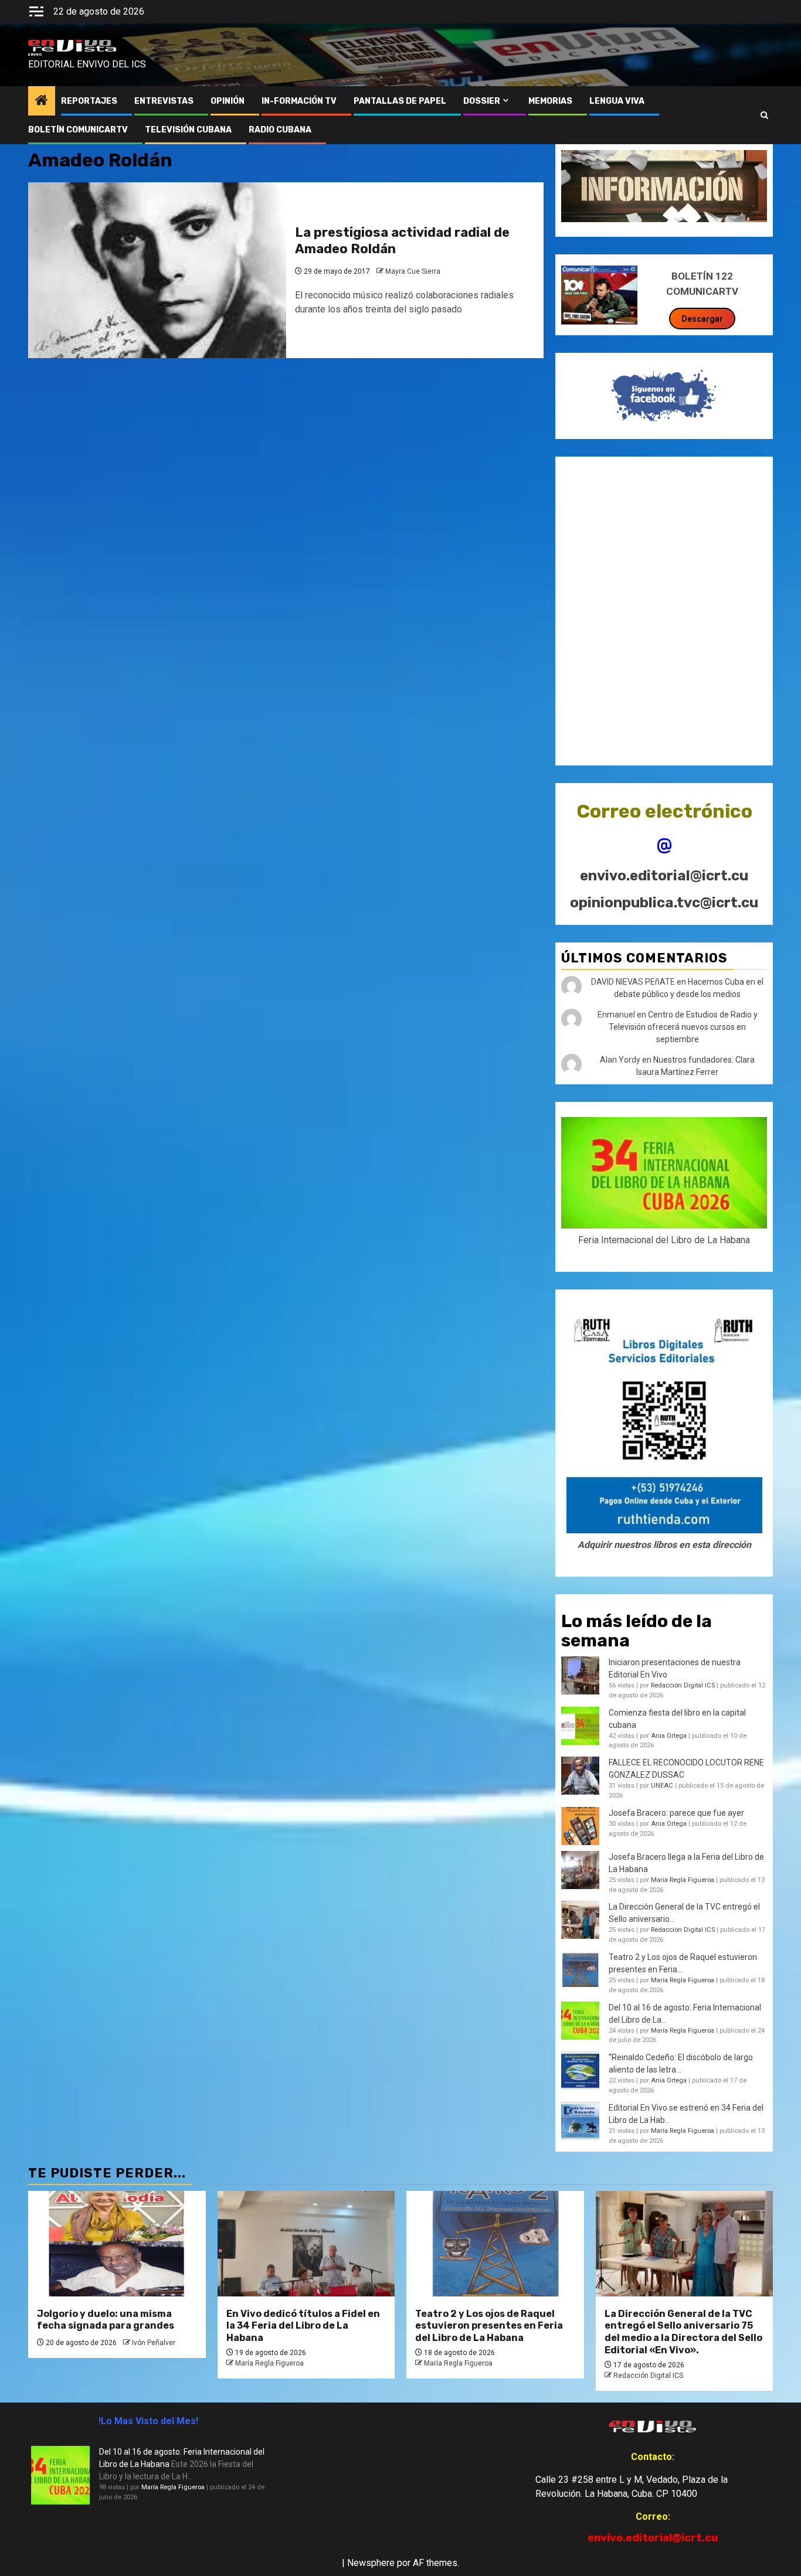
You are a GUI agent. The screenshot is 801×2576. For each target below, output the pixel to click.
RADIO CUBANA (280, 130)
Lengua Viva (617, 101)
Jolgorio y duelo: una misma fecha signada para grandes (106, 2320)
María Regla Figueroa (683, 1880)
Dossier (482, 101)
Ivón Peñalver (154, 2343)
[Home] (42, 101)
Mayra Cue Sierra (413, 271)
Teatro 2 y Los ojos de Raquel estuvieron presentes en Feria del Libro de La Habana (489, 2326)
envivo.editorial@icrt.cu (664, 876)
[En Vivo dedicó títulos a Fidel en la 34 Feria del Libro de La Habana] (306, 2244)
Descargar (702, 319)
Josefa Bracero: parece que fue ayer (676, 1813)
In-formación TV (299, 101)
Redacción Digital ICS (683, 1685)
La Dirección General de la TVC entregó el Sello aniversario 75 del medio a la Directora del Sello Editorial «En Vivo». (683, 2332)
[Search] (764, 115)
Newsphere (371, 2563)
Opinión (228, 101)
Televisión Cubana (188, 130)
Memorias (550, 101)
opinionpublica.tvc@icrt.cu (664, 903)
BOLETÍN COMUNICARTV (78, 130)
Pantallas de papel (400, 101)
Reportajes (89, 101)
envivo (35, 55)
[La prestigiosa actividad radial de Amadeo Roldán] (157, 270)
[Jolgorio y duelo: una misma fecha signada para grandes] (117, 2244)
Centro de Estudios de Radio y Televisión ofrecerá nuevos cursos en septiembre (683, 1027)
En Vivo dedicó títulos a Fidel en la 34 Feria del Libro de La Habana (303, 2326)
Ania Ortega (669, 1736)
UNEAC (662, 1786)
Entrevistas (164, 101)
